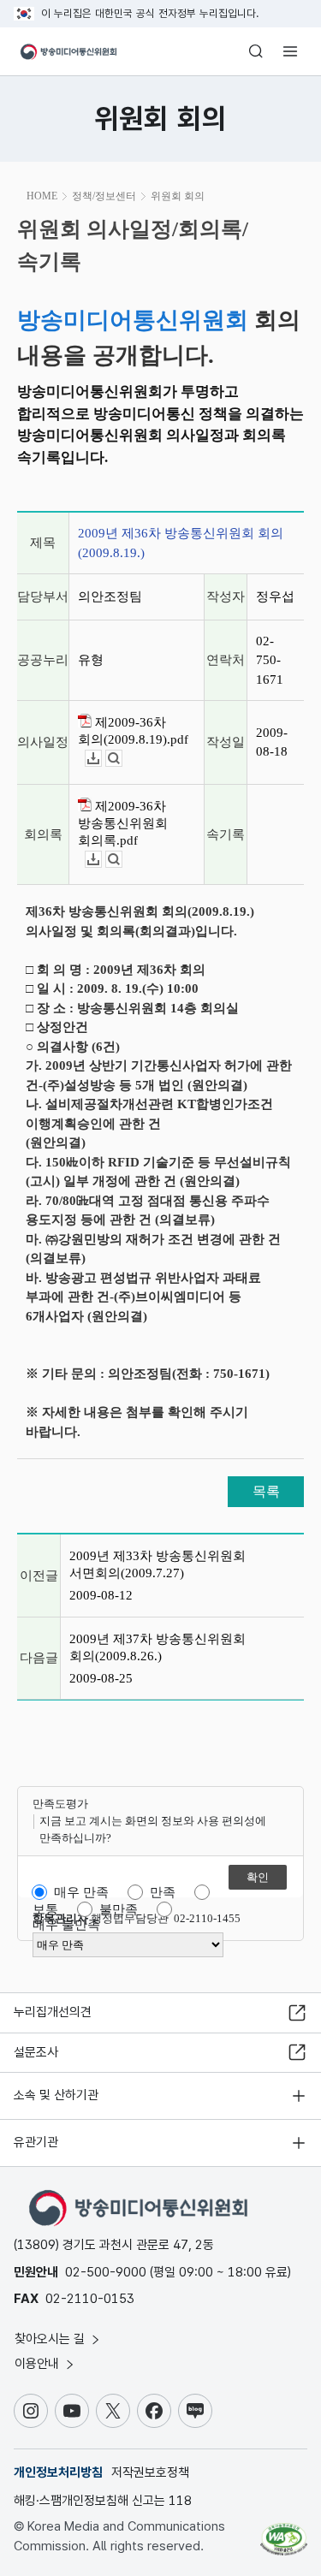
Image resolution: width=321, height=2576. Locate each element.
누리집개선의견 (53, 2012)
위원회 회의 (178, 196)
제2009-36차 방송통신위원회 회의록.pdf (123, 823)
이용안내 (39, 2364)
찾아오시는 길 (51, 2339)
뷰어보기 (122, 759)
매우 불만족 (66, 1925)
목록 (266, 1491)
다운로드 (101, 759)
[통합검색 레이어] (256, 51)
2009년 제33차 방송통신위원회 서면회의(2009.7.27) (158, 1564)
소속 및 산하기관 (56, 2095)
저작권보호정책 (150, 2472)
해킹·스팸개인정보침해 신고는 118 (103, 2501)
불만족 (119, 1909)
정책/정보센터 (104, 196)
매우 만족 (81, 1892)
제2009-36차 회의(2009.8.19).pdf (133, 731)
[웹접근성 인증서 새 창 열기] (284, 2532)
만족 (163, 1892)
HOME (42, 196)
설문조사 (36, 2052)
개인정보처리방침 (58, 2472)
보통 (45, 1909)
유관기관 (36, 2142)
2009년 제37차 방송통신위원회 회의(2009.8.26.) (158, 1647)
